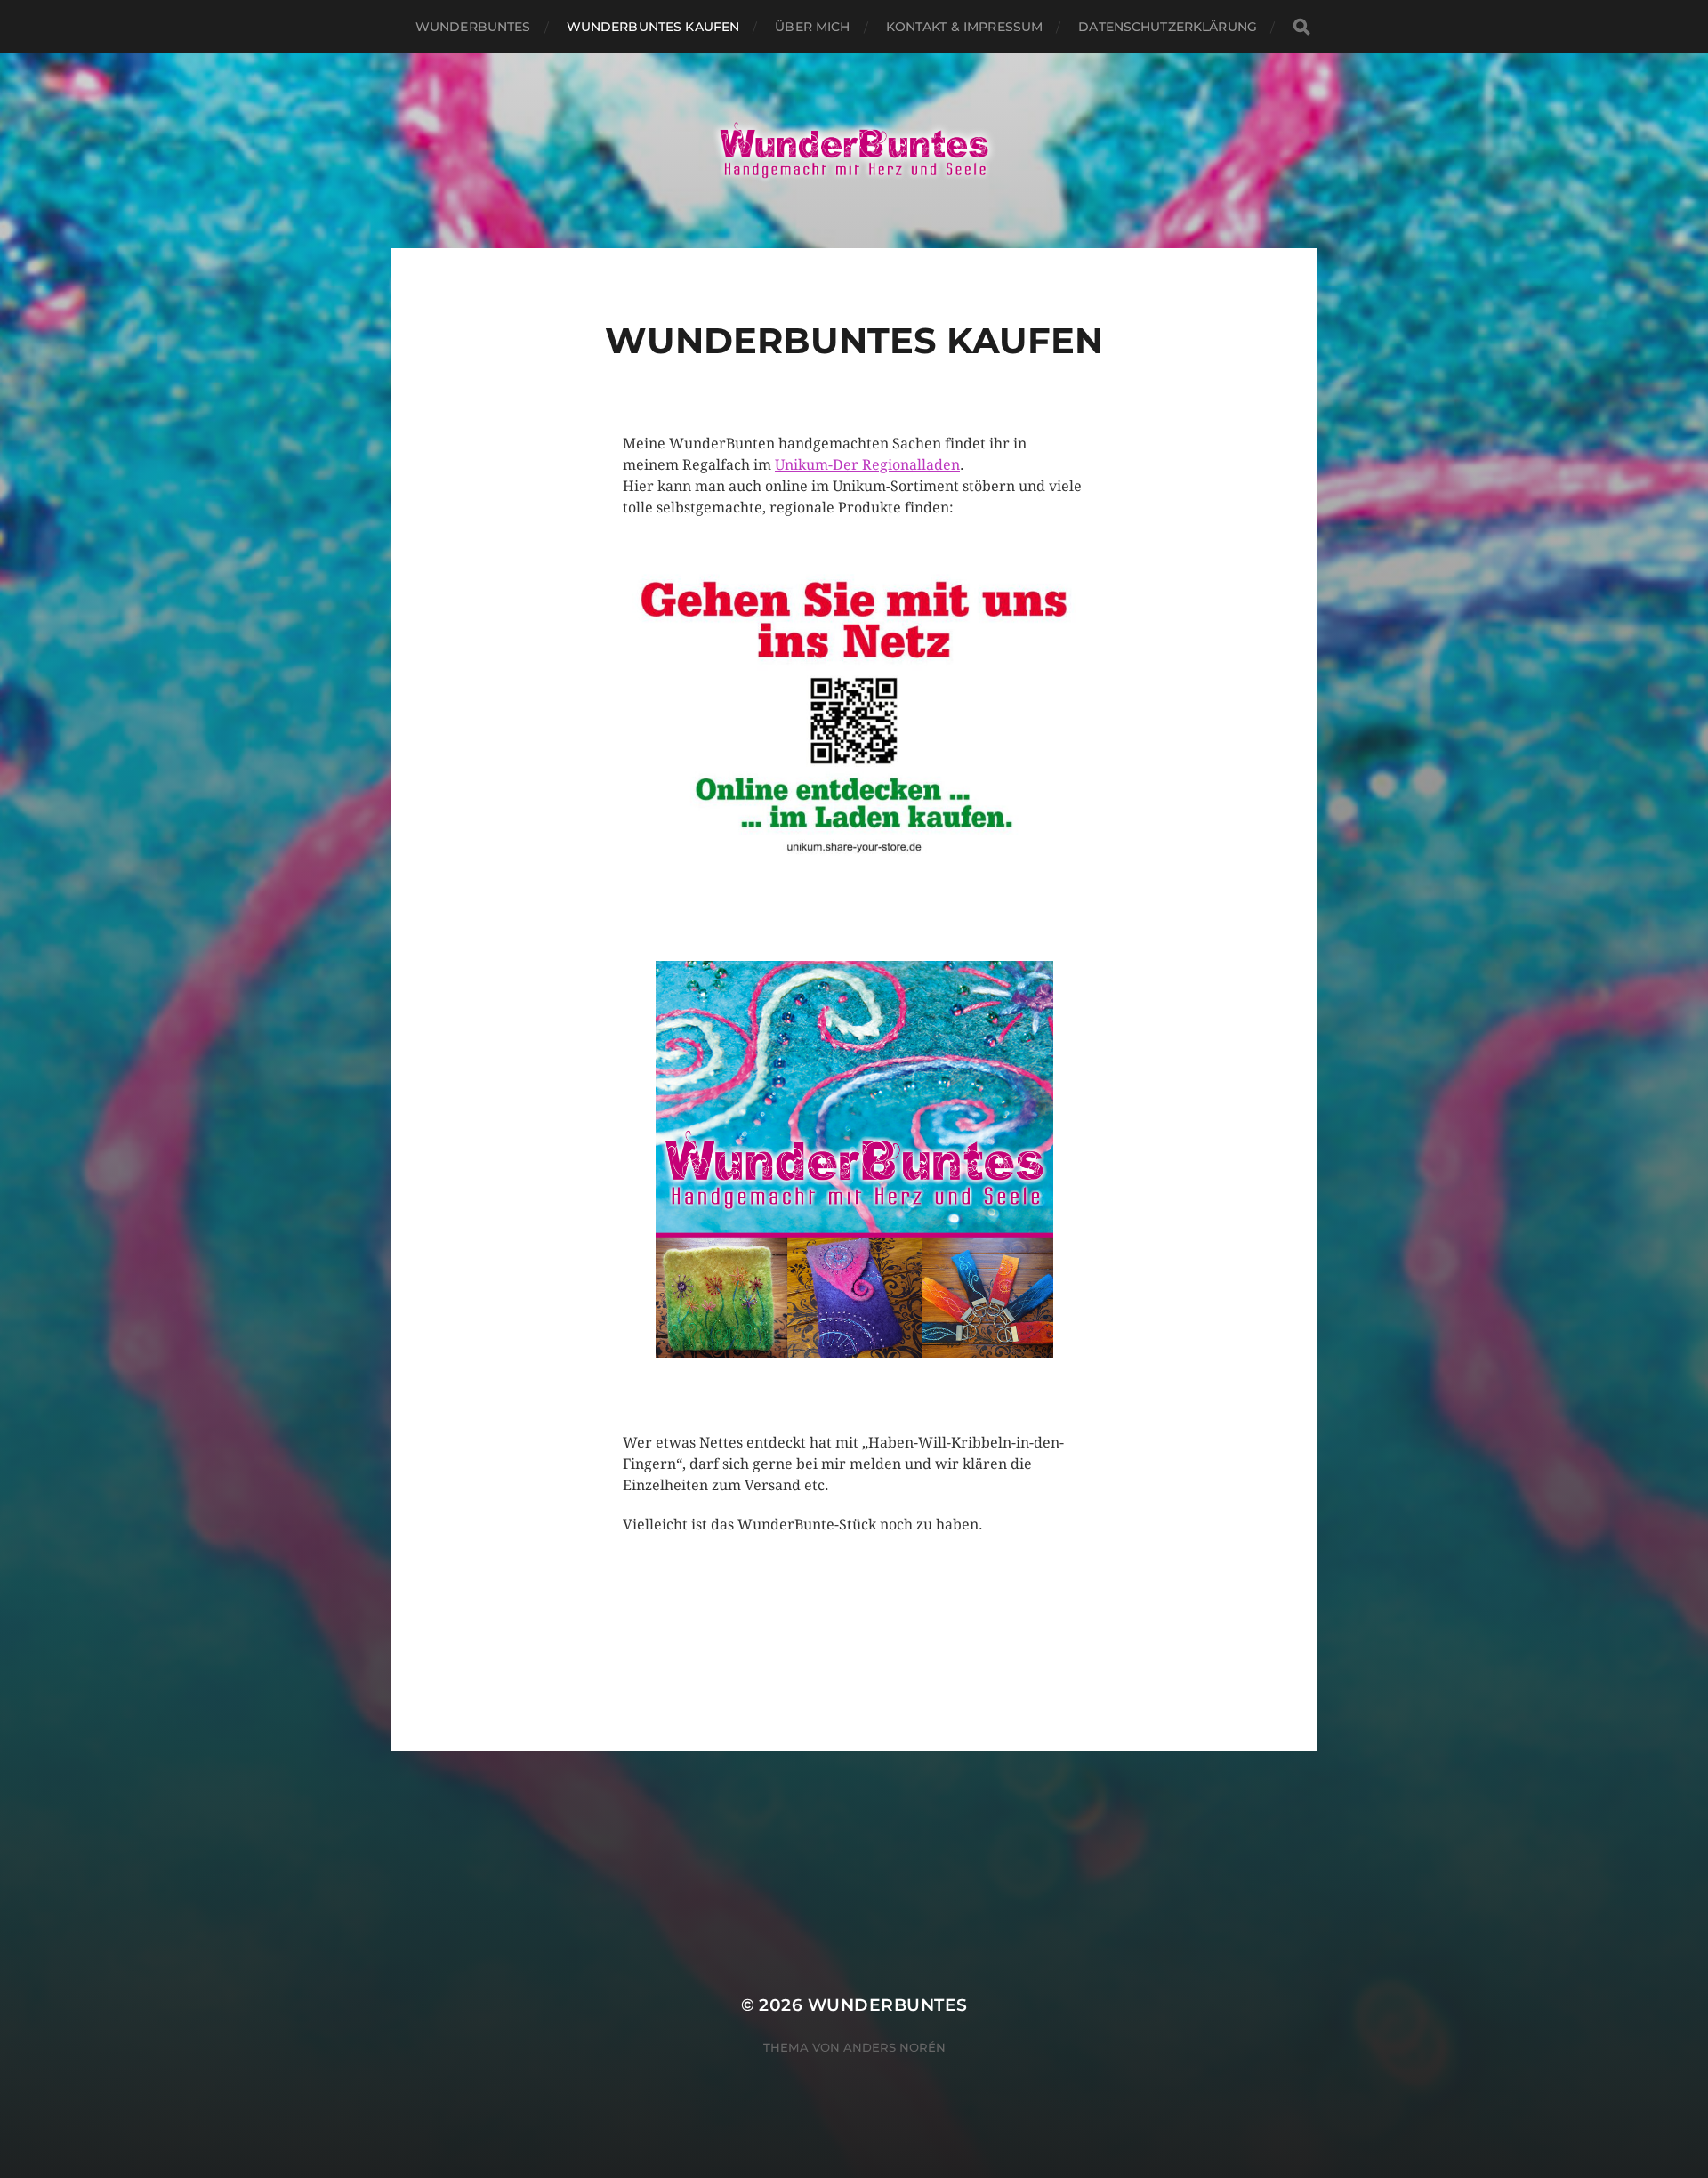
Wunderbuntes (473, 27)
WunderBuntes (888, 2005)
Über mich (812, 27)
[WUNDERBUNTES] (854, 151)
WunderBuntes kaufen (653, 27)
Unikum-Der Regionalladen (867, 465)
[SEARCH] (1301, 27)
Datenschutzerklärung (1168, 27)
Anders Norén (894, 2047)
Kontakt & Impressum (965, 27)
